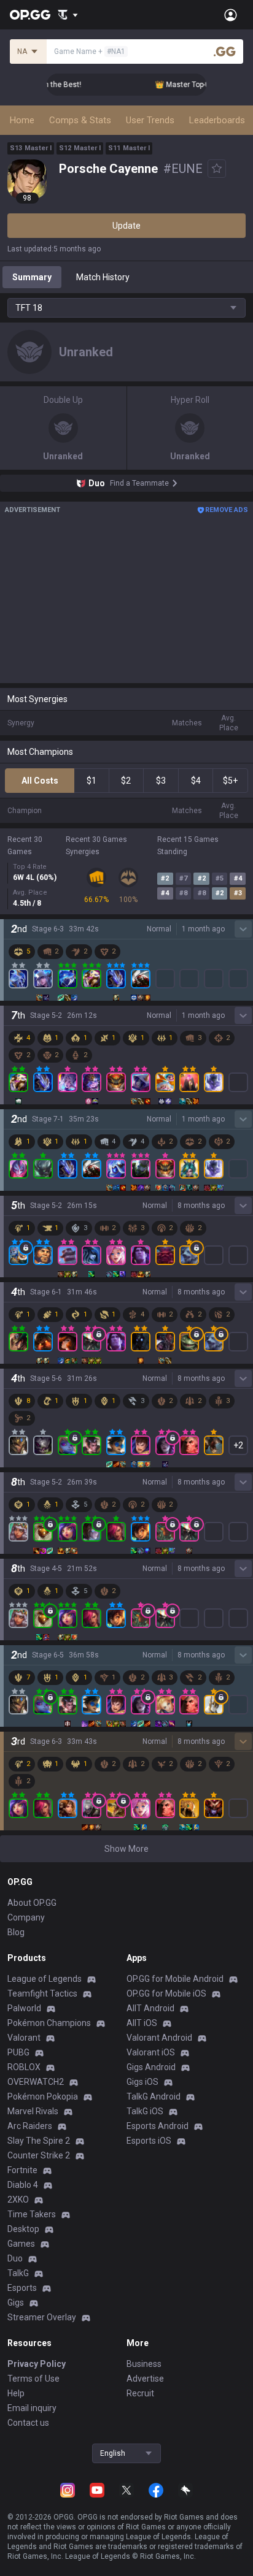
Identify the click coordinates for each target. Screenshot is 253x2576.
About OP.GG (32, 1903)
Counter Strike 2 (39, 2155)
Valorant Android (159, 2038)
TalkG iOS (145, 2111)
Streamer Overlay (42, 2317)
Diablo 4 (23, 2185)
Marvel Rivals (33, 2111)
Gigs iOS (142, 2082)
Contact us (28, 2423)
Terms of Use (33, 2379)
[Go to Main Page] (30, 15)
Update (126, 226)
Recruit (140, 2393)
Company (26, 1917)
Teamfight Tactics (42, 1993)
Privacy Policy (37, 2364)
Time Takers (32, 2214)
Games (21, 2244)
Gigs (16, 2303)
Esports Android (158, 2126)
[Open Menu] (231, 15)
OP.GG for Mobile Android (175, 1979)
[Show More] (68, 15)
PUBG (18, 2052)
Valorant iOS (151, 2052)
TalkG (18, 2273)
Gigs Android (151, 2067)
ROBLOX (24, 2067)
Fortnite (22, 2170)
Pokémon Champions (49, 2023)
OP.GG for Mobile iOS (166, 1993)
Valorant (24, 2038)
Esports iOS (149, 2141)
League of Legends (45, 1979)
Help (16, 2393)
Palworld (24, 2008)
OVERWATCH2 (36, 2082)
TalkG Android (154, 2096)
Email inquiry (32, 2408)
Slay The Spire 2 (39, 2141)
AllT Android (150, 2008)
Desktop (23, 2229)
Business (144, 2364)
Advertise (145, 2379)
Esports (22, 2288)
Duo (15, 2258)
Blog (16, 1932)
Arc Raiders (30, 2126)
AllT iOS (142, 2023)
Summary (32, 277)
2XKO (18, 2200)
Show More (126, 1849)
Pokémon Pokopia (43, 2096)
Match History (103, 277)
